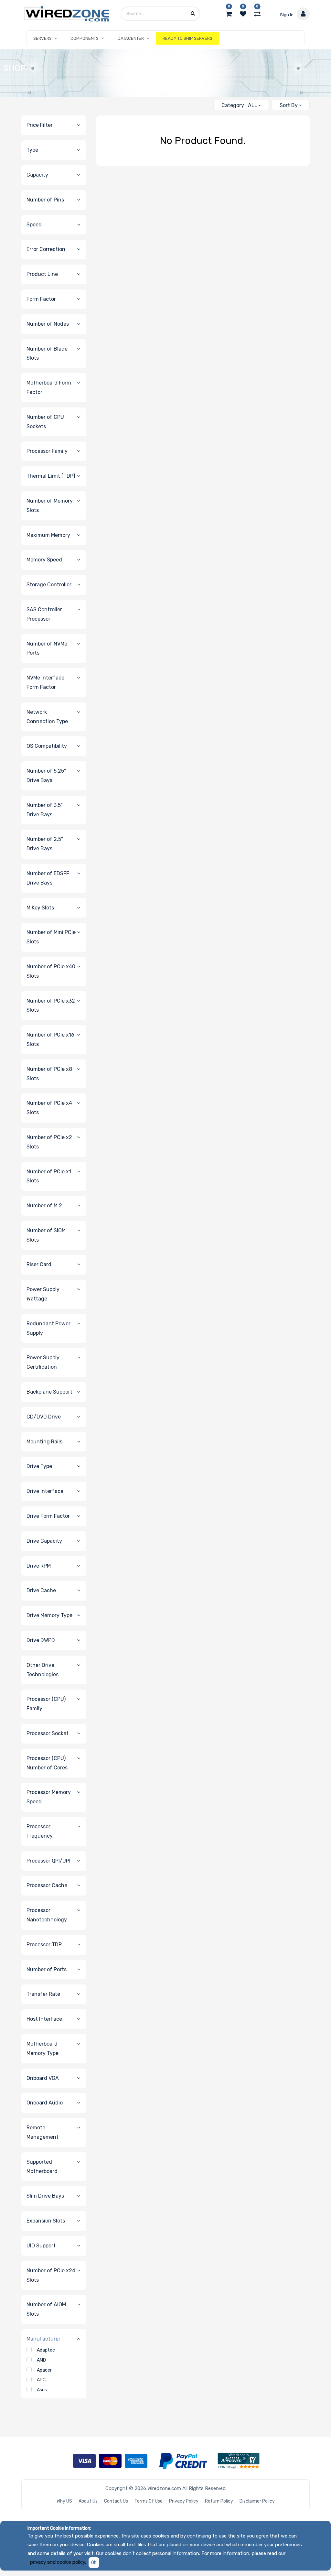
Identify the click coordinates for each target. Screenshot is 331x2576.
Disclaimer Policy (257, 2501)
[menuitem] (187, 38)
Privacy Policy (184, 2501)
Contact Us (116, 2501)
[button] (290, 105)
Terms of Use (149, 2501)
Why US (64, 2501)
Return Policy (219, 2501)
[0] (229, 14)
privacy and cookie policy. (58, 2562)
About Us (88, 2501)
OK (94, 2563)
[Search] (206, 102)
